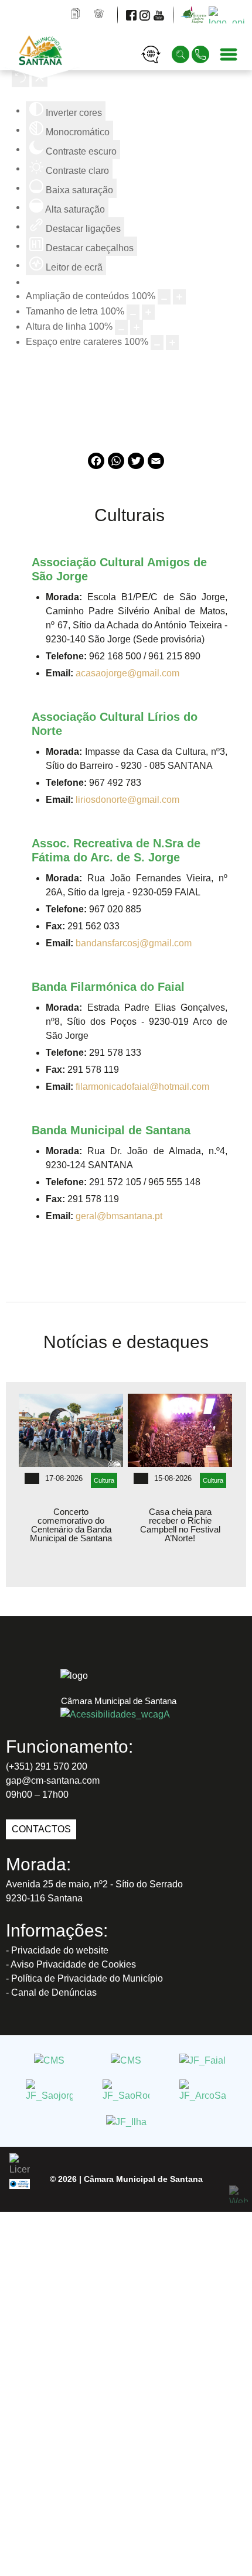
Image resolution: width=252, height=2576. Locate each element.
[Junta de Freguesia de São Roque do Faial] (126, 2091)
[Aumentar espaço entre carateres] (172, 343)
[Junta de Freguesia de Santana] (126, 2060)
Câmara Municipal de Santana (143, 2179)
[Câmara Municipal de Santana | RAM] (57, 54)
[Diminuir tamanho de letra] (133, 312)
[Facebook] (96, 466)
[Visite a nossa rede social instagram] (146, 14)
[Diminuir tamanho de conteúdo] (164, 297)
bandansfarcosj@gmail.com (134, 943)
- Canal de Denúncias (51, 1992)
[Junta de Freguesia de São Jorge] (49, 2091)
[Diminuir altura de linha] (121, 327)
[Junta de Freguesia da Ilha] (126, 2122)
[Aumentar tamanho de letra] (148, 312)
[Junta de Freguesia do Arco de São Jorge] (203, 2091)
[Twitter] (136, 466)
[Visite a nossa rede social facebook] (132, 14)
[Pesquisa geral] (182, 54)
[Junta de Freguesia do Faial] (202, 2060)
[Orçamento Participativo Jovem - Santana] (228, 14)
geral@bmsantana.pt (119, 1216)
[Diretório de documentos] (76, 14)
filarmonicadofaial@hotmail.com (142, 1087)
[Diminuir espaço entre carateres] (157, 343)
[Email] (156, 466)
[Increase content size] (179, 297)
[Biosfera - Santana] (196, 14)
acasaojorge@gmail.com (127, 673)
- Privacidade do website (57, 1950)
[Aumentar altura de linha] (137, 327)
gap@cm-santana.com (53, 1780)
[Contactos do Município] (202, 54)
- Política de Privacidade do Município (84, 1978)
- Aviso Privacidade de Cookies (71, 1964)
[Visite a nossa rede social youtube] (160, 14)
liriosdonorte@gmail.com (127, 800)
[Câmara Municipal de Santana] (49, 2060)
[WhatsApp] (116, 466)
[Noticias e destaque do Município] (100, 14)
